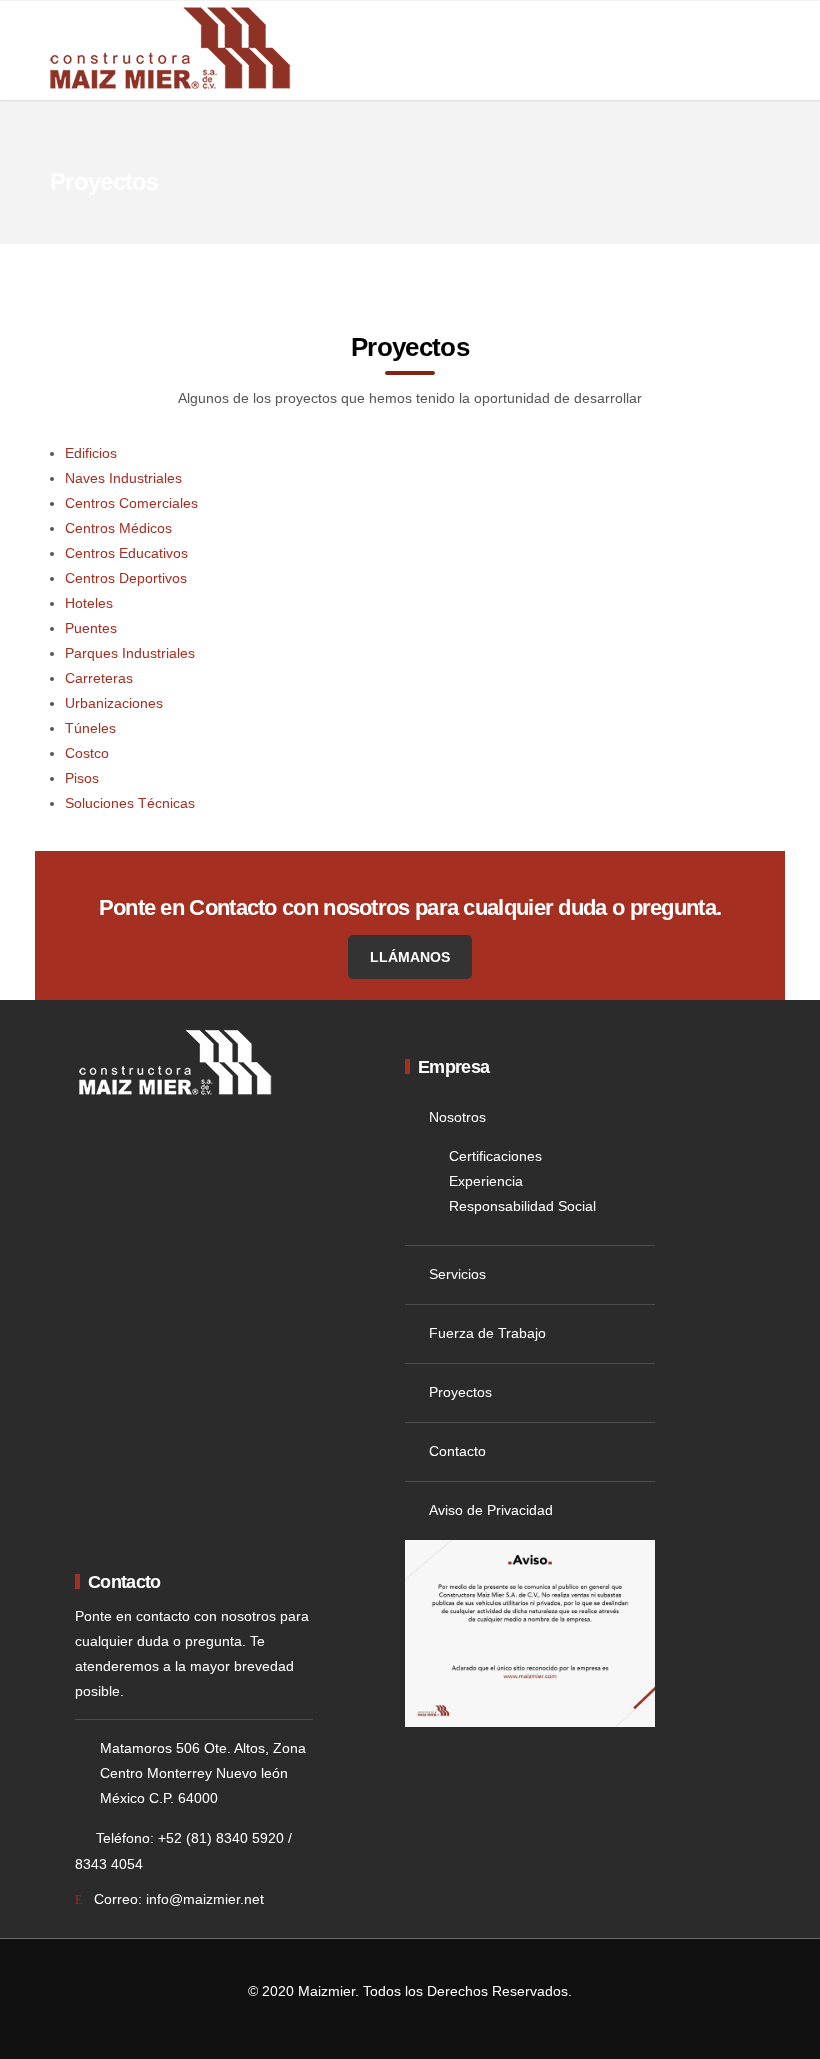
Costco (87, 753)
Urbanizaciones (114, 703)
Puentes (91, 628)
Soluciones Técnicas (130, 803)
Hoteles (89, 603)
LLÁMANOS (410, 957)
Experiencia (486, 1181)
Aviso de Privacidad (491, 1510)
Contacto (457, 1451)
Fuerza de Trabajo (487, 1333)
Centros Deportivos (126, 578)
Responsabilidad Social (522, 1206)
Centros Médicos (118, 528)
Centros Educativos (126, 553)
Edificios (91, 453)
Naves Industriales (123, 478)
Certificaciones (495, 1156)
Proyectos (460, 1392)
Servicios (457, 1274)
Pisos (82, 778)
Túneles (90, 728)
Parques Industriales (130, 653)
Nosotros (457, 1117)
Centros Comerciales (131, 503)
